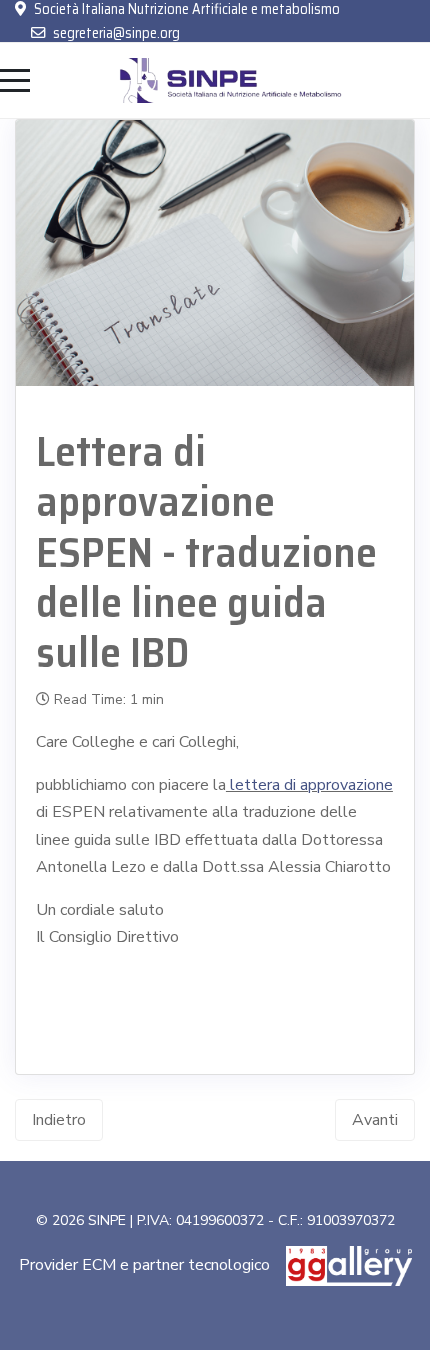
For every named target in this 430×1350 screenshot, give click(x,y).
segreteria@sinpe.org (116, 33)
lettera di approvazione (309, 785)
